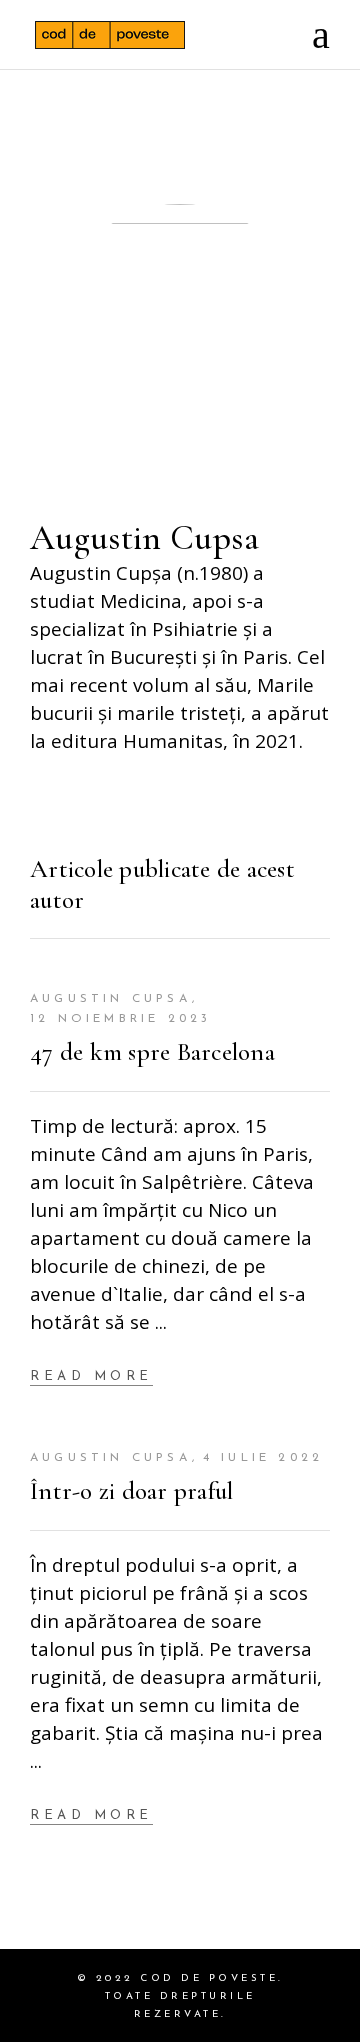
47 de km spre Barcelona (152, 1052)
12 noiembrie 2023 (120, 1019)
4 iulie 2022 (263, 1458)
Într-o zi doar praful (131, 1491)
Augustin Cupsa (110, 999)
